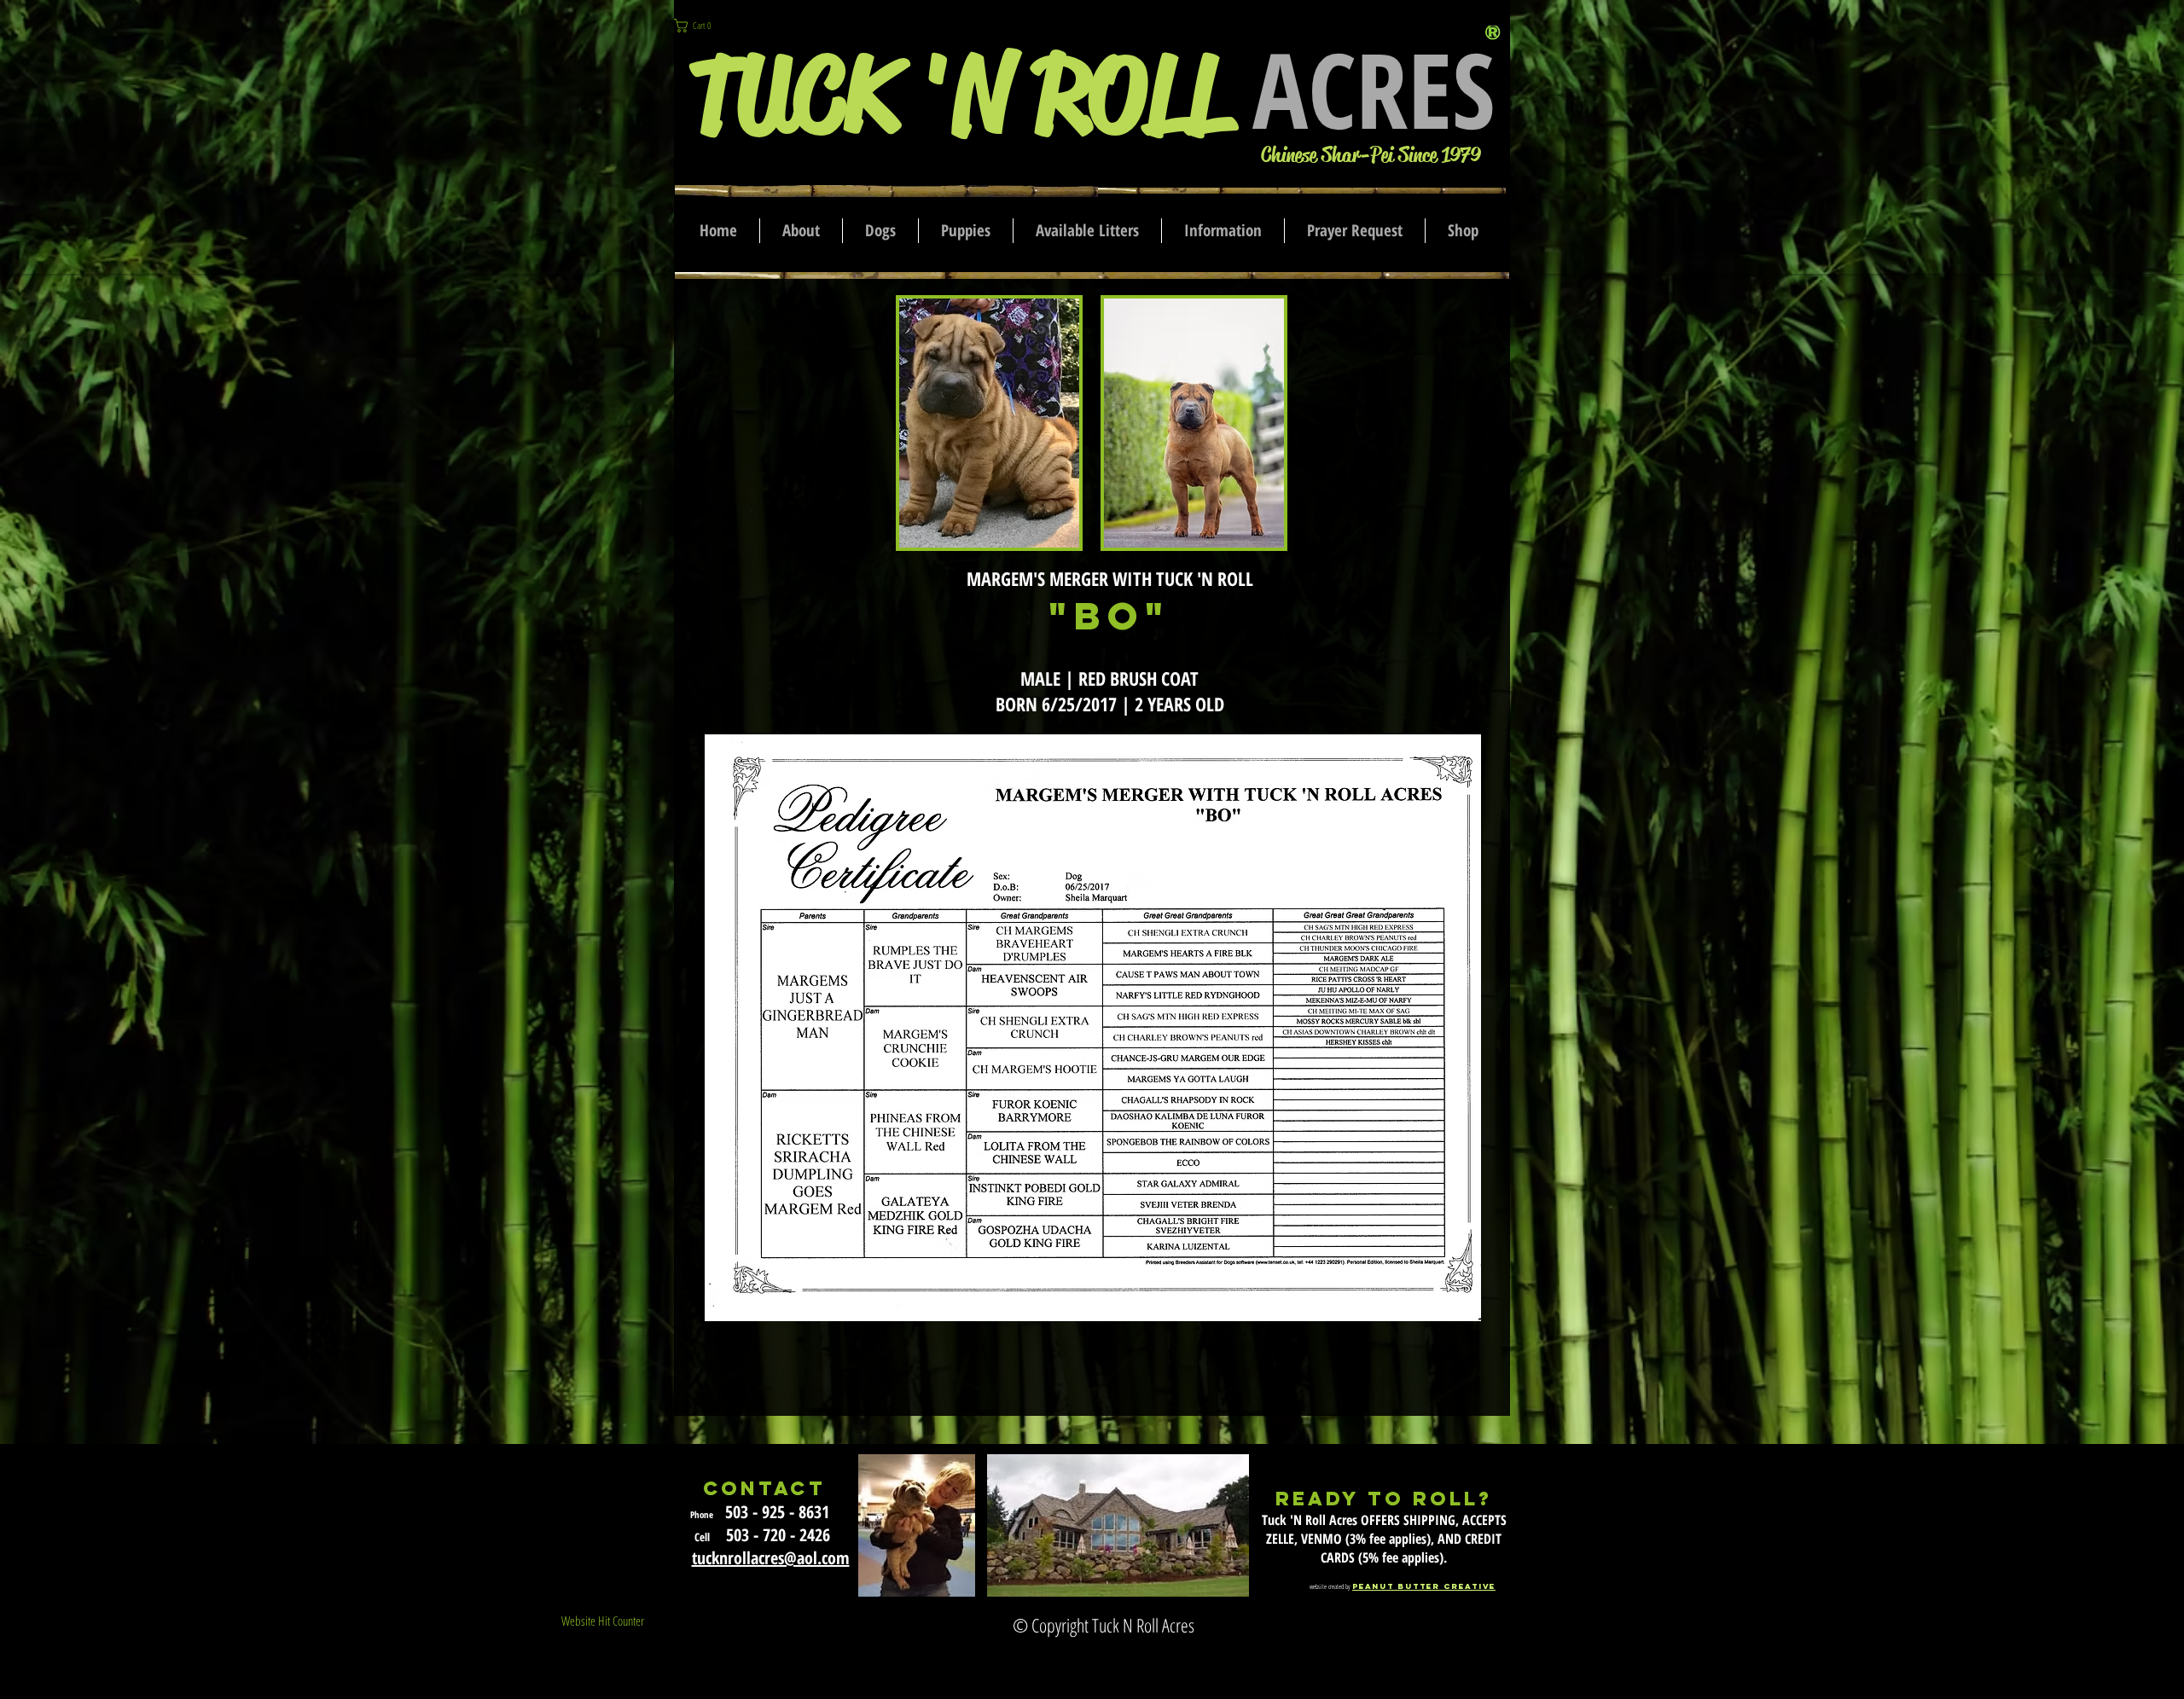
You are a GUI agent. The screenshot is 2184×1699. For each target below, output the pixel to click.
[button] (702, 26)
